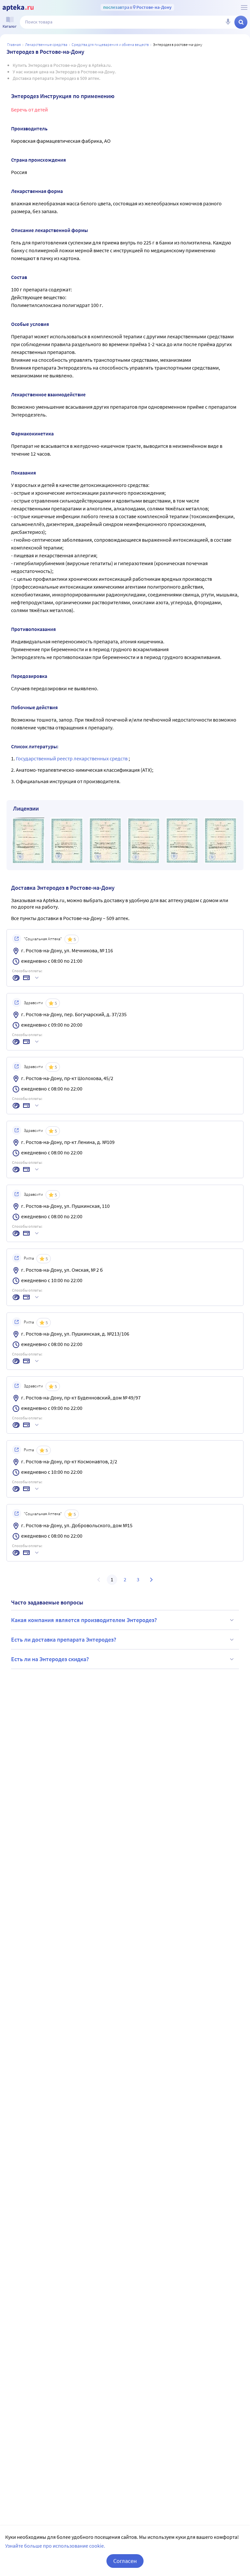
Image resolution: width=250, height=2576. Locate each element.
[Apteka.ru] (18, 8)
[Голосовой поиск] (228, 22)
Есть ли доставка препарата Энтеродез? (64, 1639)
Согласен (125, 2561)
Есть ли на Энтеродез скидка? (50, 1659)
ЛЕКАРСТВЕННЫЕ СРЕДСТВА (46, 44)
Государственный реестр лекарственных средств (72, 758)
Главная (14, 44)
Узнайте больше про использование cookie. (55, 2546)
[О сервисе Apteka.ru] (244, 7)
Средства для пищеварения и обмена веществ (110, 44)
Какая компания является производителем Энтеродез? (84, 1620)
